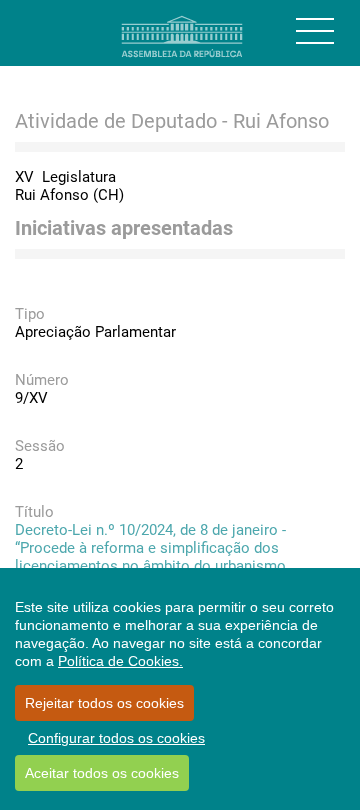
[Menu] (315, 31)
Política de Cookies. (120, 661)
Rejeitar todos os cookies (104, 703)
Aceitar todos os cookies (102, 773)
